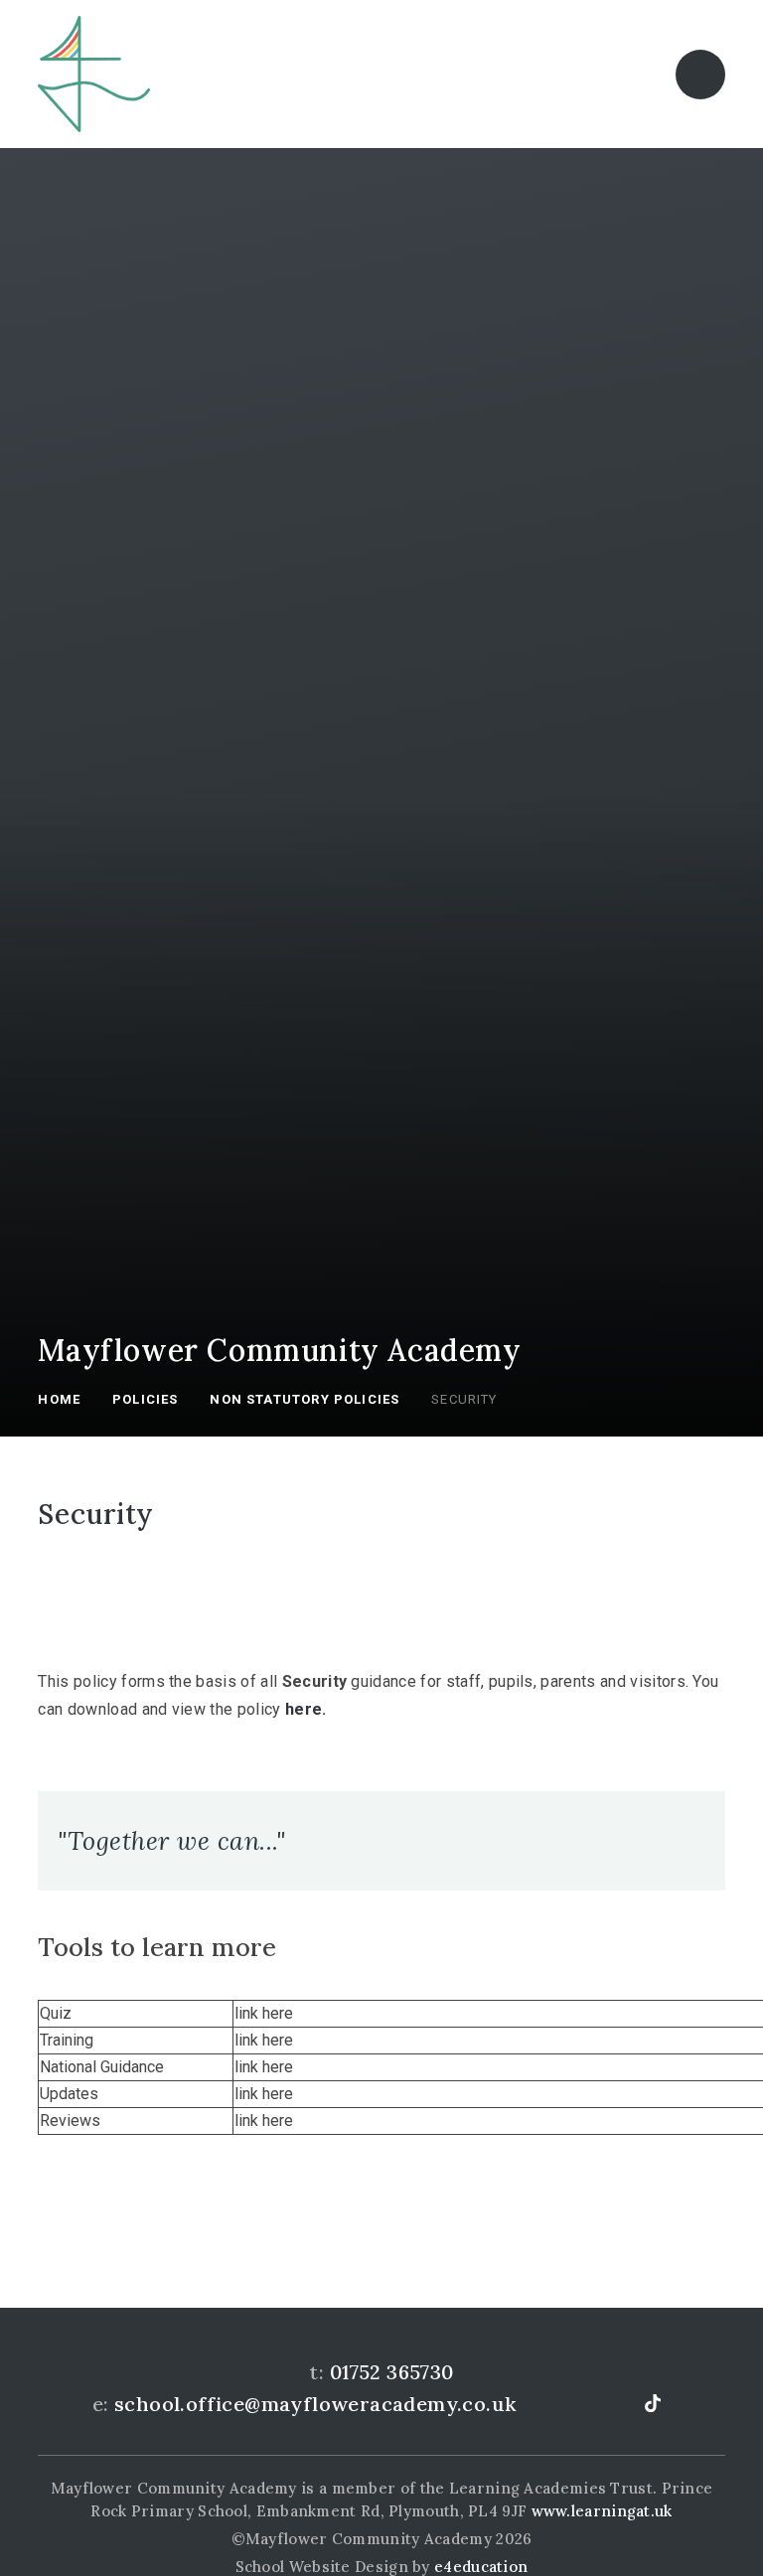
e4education (481, 2567)
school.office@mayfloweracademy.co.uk (315, 2404)
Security (464, 1399)
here (304, 1709)
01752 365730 (392, 2372)
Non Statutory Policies (305, 1399)
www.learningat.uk (602, 2511)
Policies (145, 1399)
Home (59, 1399)
